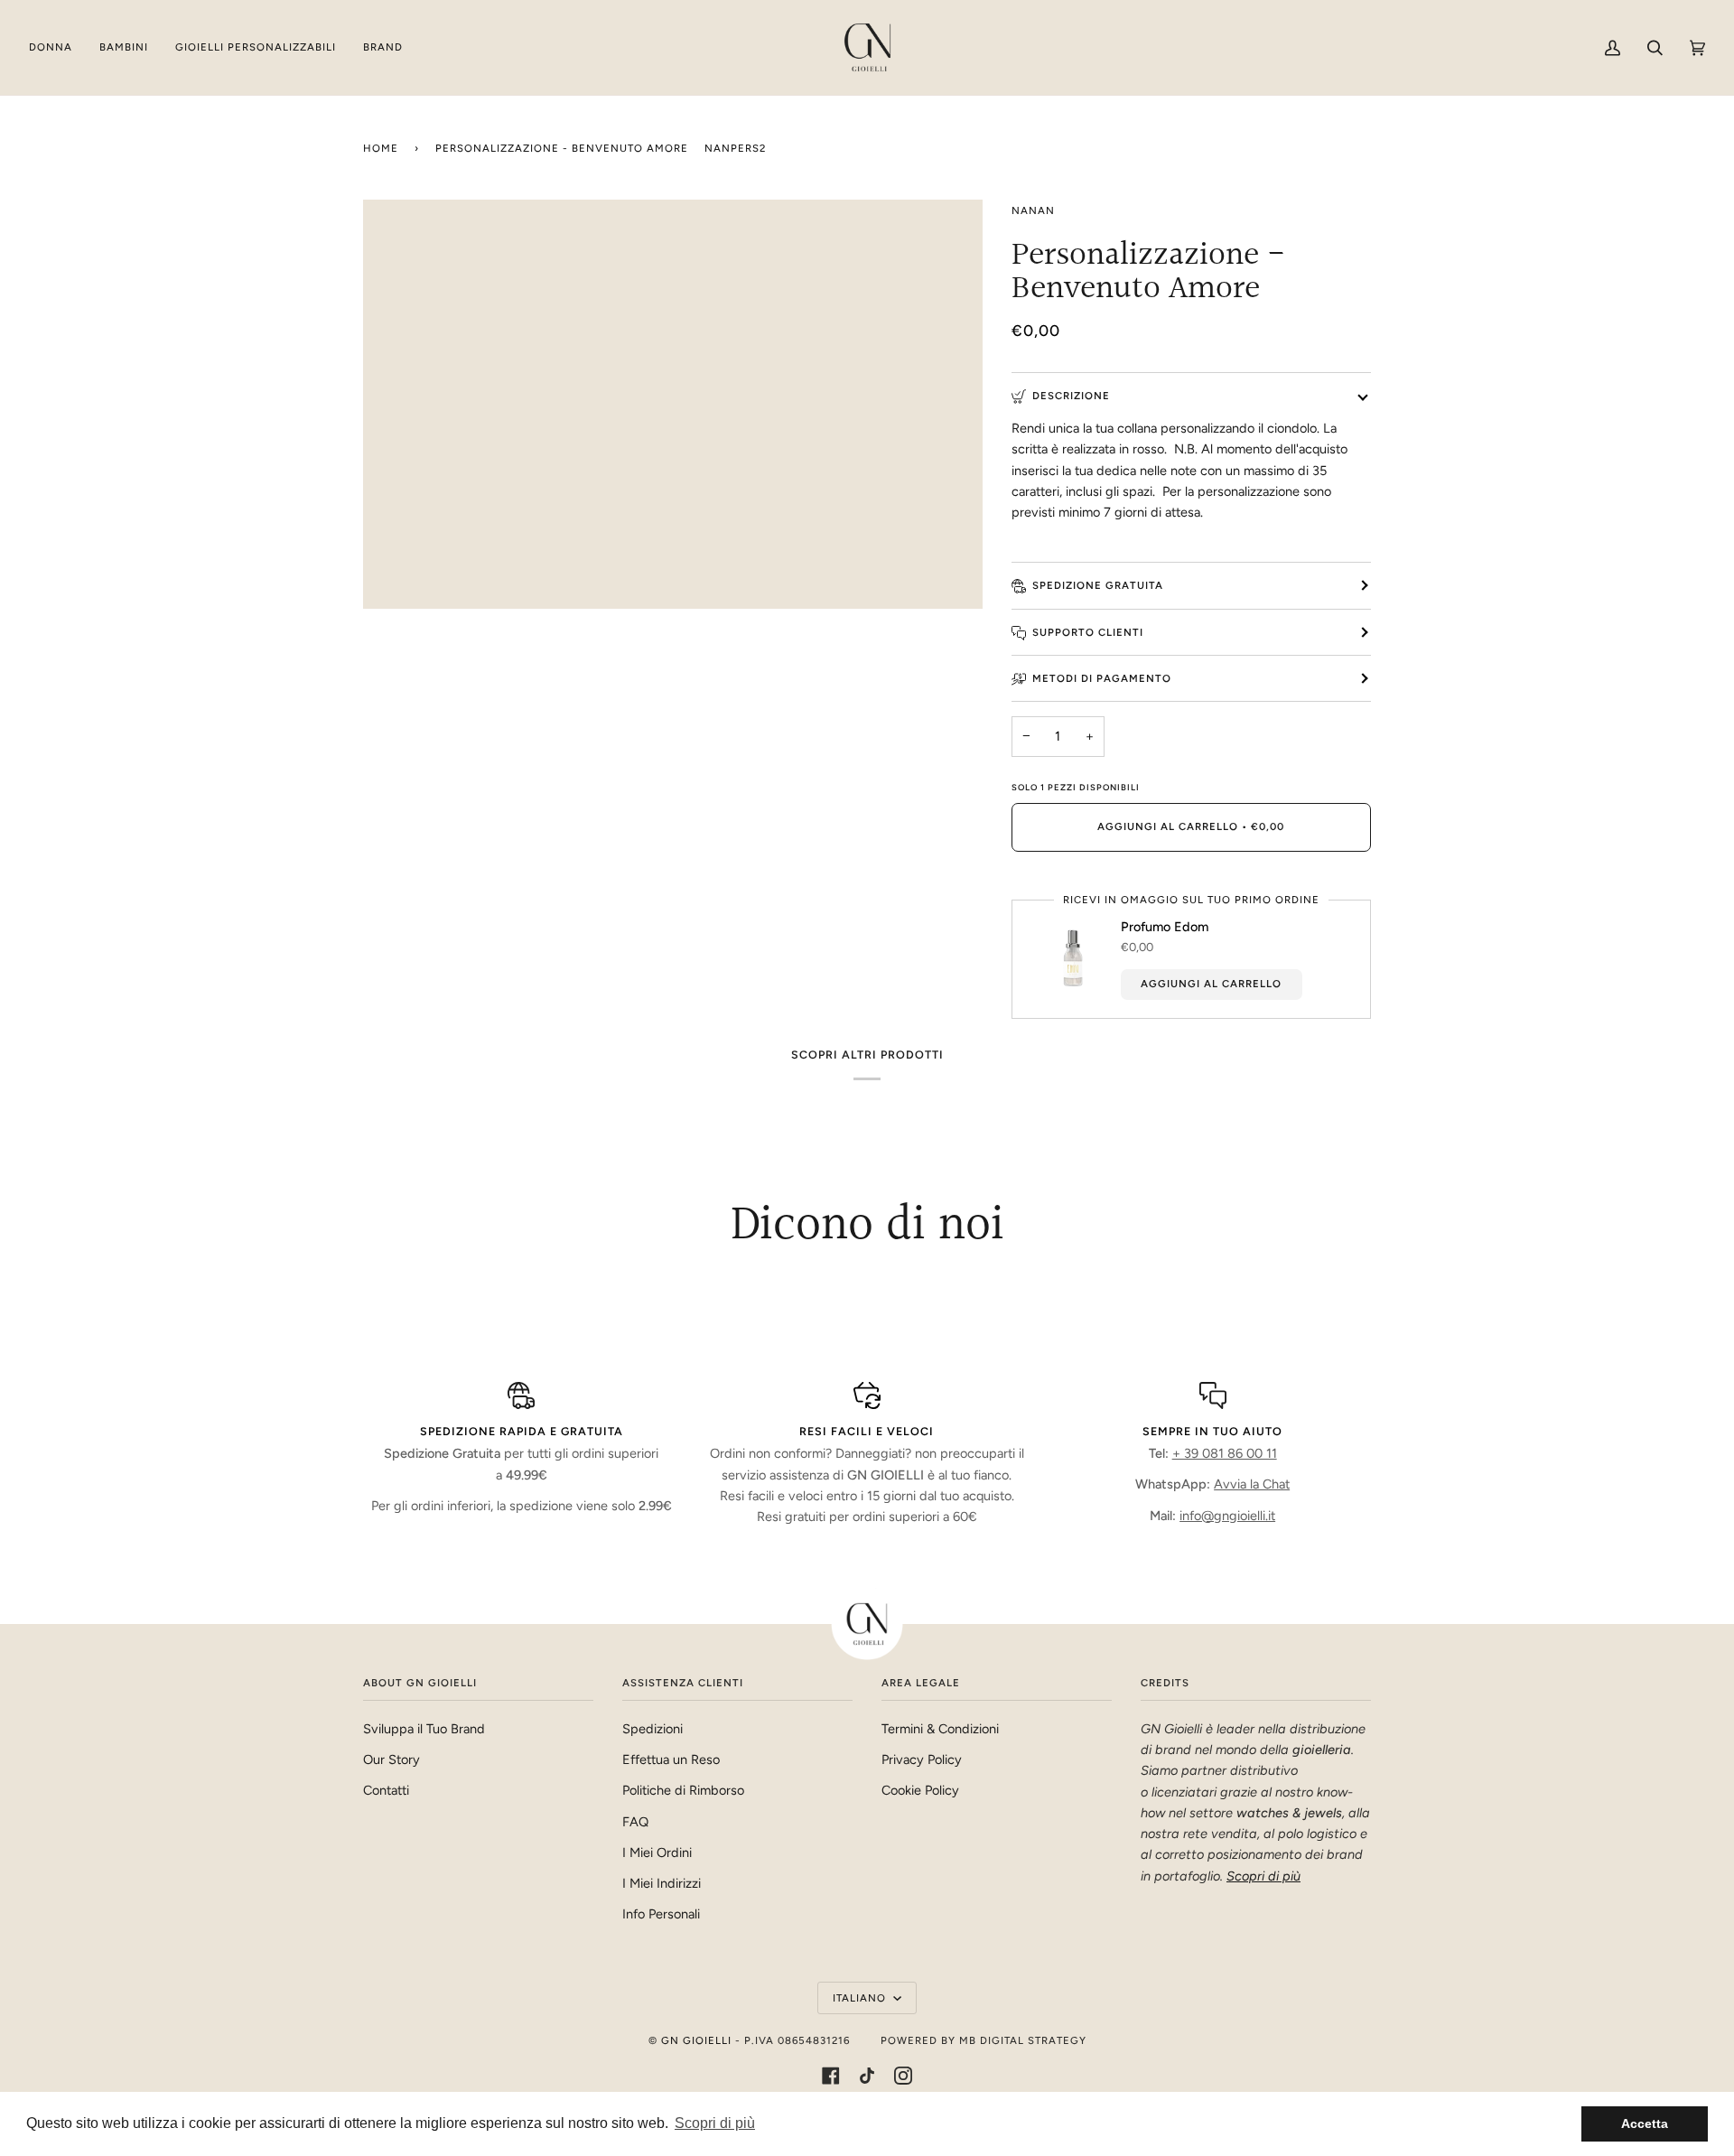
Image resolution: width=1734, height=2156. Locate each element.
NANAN (1033, 210)
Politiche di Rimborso (683, 1790)
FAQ (635, 1822)
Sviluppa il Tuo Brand (424, 1729)
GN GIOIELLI (696, 2040)
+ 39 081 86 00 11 (1225, 1453)
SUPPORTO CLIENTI (1088, 632)
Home (381, 148)
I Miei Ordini (657, 1853)
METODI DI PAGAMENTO (1102, 678)
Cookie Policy (920, 1790)
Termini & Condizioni (940, 1729)
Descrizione (1071, 396)
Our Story (392, 1759)
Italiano (861, 1998)
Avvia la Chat (1252, 1484)
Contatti (386, 1790)
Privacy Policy (922, 1759)
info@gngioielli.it (1227, 1516)
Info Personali (661, 1914)
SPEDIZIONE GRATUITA (1098, 585)
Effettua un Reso (671, 1759)
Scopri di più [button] (715, 2123)
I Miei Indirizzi (662, 1883)
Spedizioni (653, 1729)
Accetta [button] (1645, 2123)
